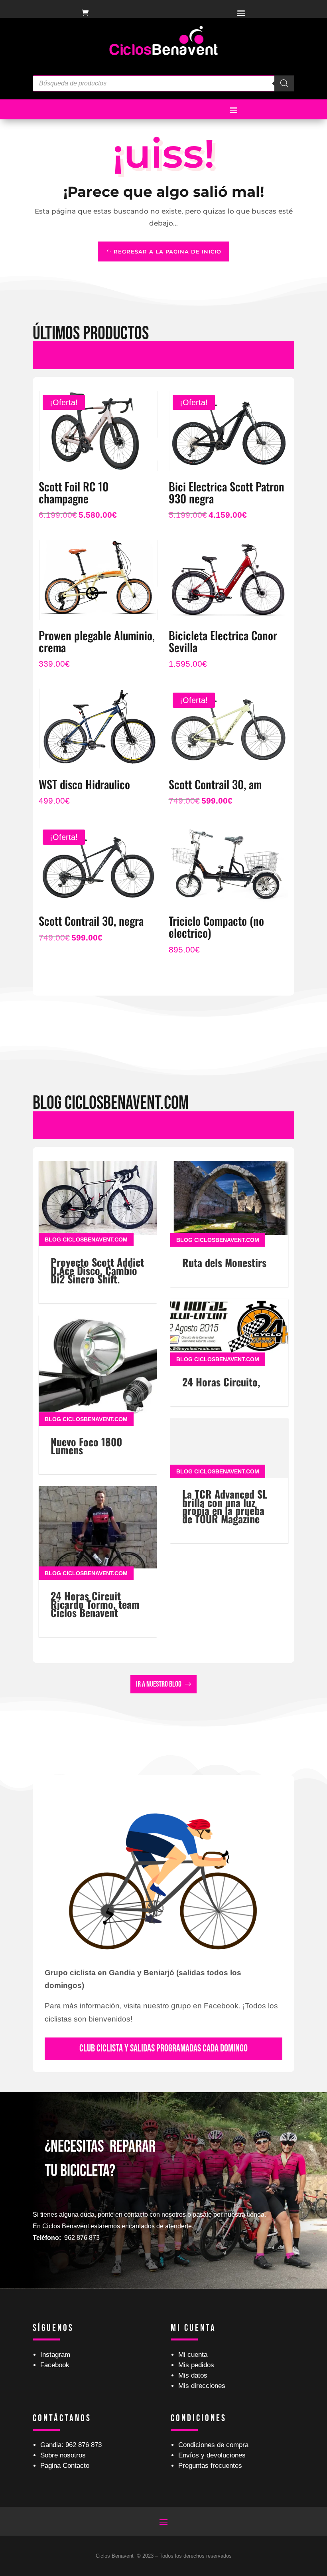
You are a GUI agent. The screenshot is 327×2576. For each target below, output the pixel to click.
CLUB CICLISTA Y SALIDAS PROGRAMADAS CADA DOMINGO (163, 2048)
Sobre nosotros (63, 2455)
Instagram (55, 2355)
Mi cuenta (193, 2355)
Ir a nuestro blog (159, 1684)
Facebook (55, 2365)
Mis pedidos (196, 2365)
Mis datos (193, 2375)
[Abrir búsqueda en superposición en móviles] (163, 83)
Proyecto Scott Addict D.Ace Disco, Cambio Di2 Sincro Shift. (97, 1270)
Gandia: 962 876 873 (71, 2445)
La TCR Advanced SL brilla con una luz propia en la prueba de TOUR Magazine (225, 1506)
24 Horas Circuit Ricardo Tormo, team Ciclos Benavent (95, 1604)
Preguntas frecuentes (210, 2466)
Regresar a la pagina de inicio (167, 251)
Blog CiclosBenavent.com (86, 1239)
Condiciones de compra (213, 2445)
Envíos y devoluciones (212, 2455)
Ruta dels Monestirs (224, 1262)
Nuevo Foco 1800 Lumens (86, 1446)
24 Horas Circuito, (221, 1382)
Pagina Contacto (65, 2466)
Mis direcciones (202, 2386)
